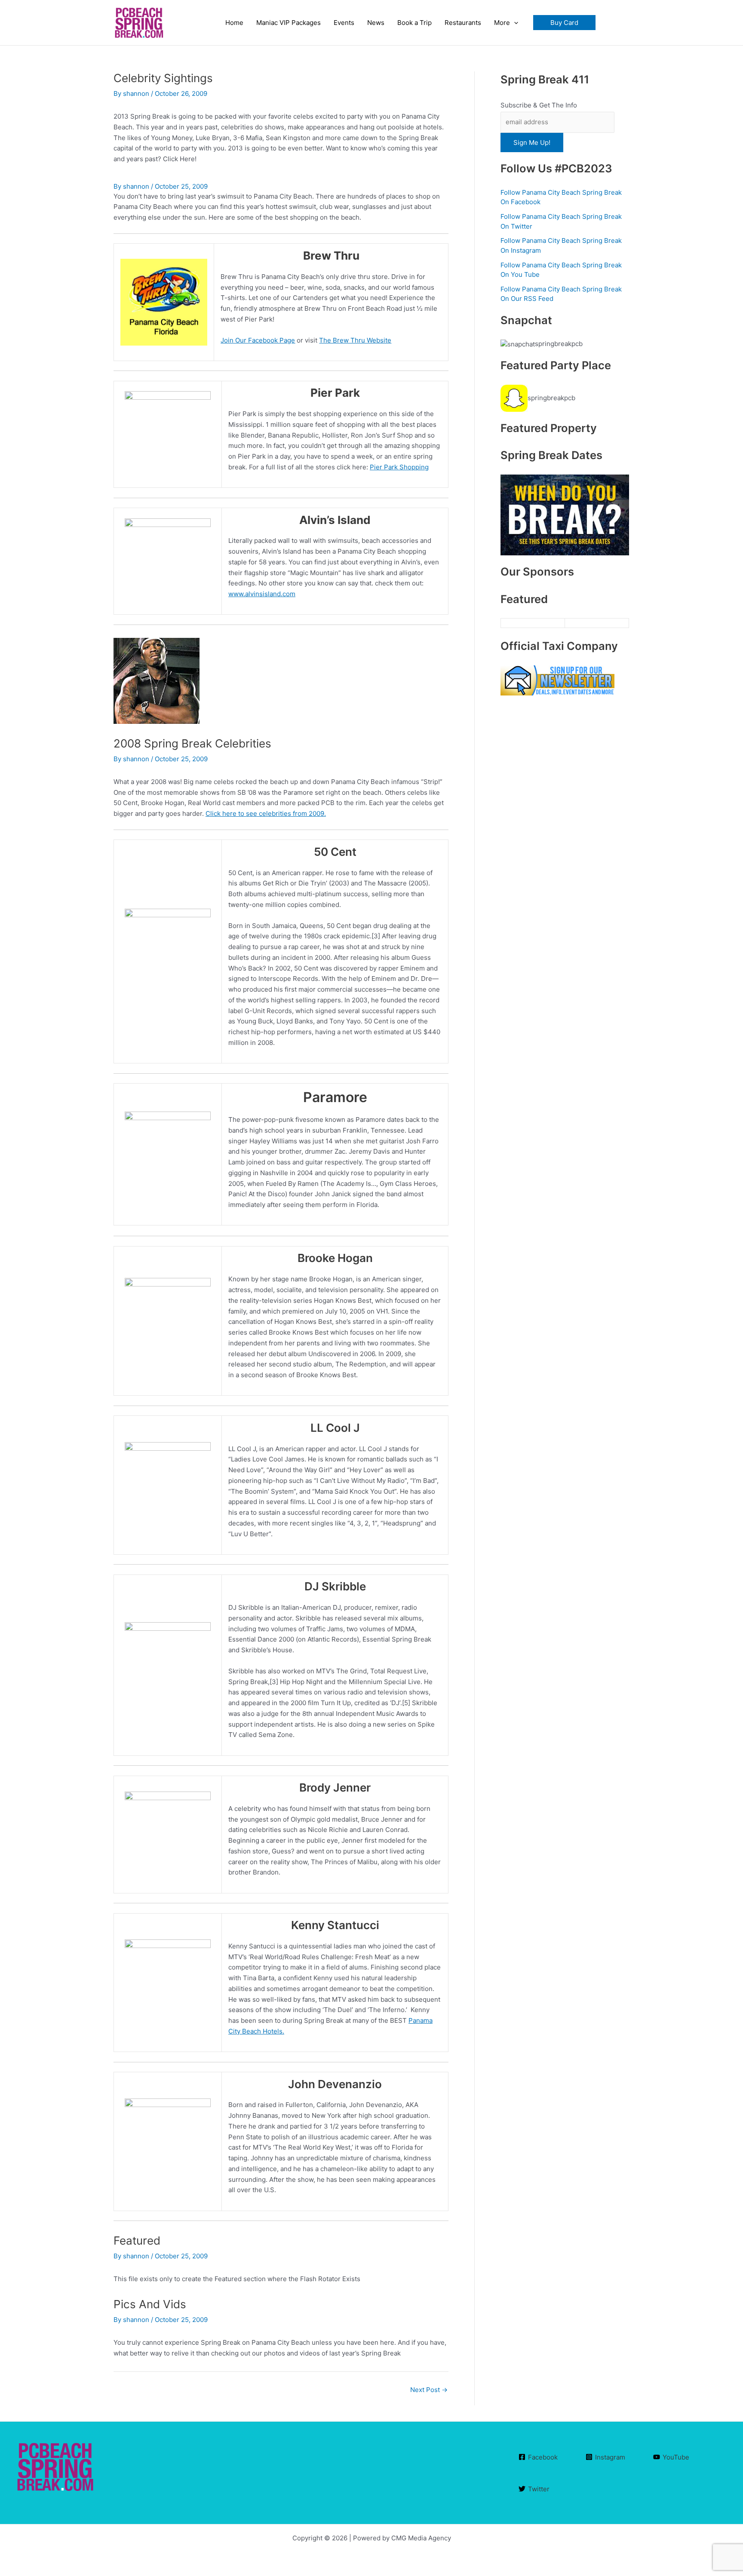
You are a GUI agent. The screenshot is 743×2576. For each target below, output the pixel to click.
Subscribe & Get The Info (539, 105)
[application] (514, 23)
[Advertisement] (565, 1020)
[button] (564, 23)
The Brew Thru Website (355, 340)
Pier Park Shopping (399, 467)
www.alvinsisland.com (262, 594)
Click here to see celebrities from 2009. (266, 813)
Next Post (429, 2390)
